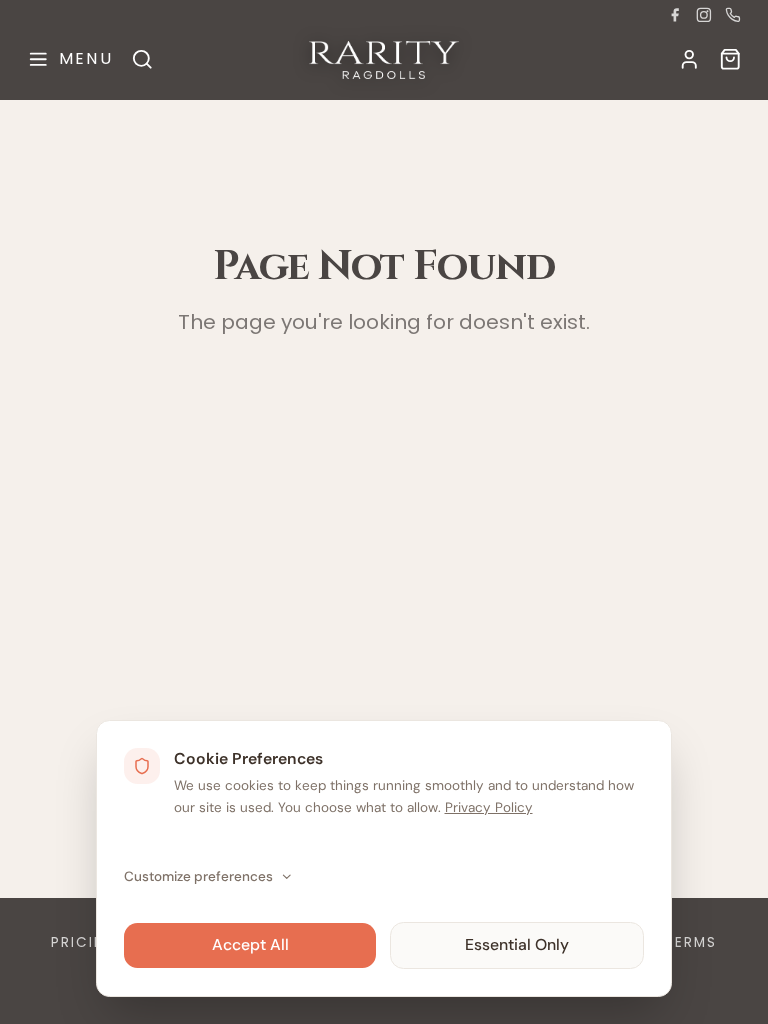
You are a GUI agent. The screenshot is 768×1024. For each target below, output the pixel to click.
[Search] (142, 59)
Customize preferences (198, 876)
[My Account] (689, 59)
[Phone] (733, 15)
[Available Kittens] (730, 59)
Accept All (250, 944)
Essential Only (517, 944)
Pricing (84, 943)
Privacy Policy (489, 807)
